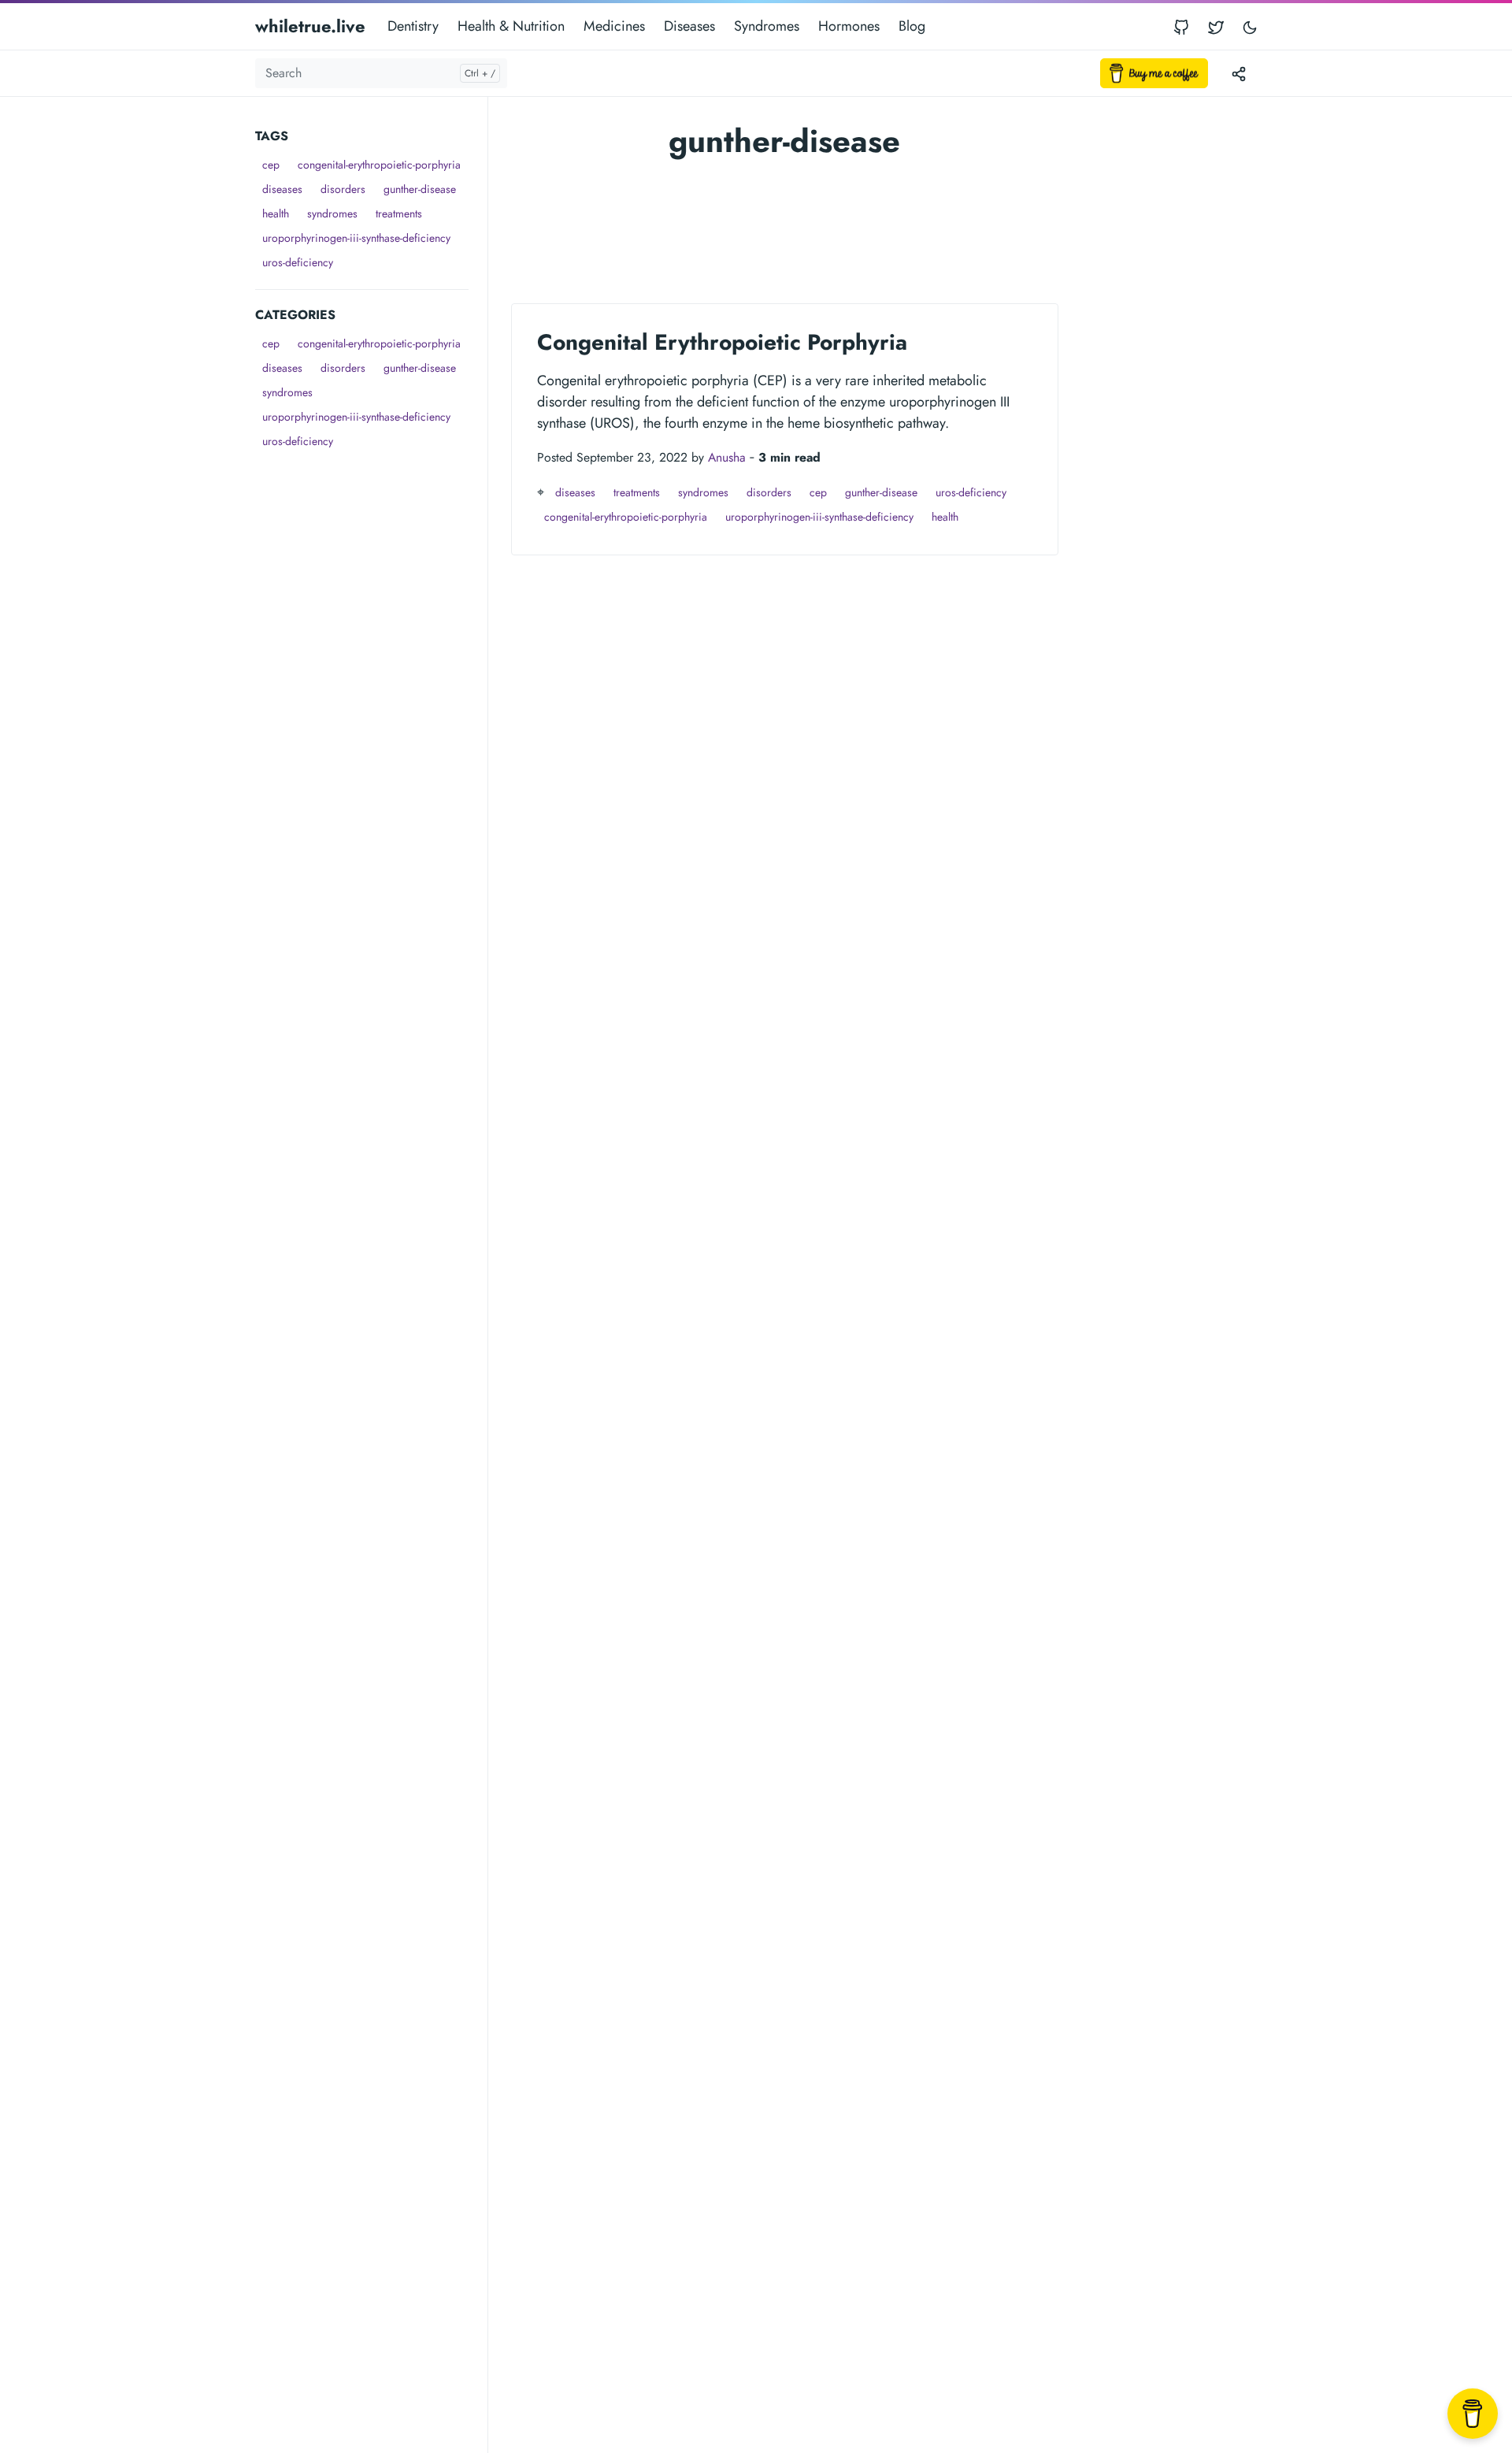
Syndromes (767, 26)
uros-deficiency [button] (298, 262)
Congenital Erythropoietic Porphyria (722, 342)
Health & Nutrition (511, 26)
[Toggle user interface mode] (1250, 26)
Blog (912, 26)
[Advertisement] (371, 690)
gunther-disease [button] (420, 189)
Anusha (727, 457)
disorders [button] (343, 189)
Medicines (614, 26)
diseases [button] (282, 189)
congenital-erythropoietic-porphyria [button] (379, 165)
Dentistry (413, 26)
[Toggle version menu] (1239, 73)
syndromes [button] (332, 213)
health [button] (276, 213)
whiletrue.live (310, 26)
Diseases (689, 26)
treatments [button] (399, 213)
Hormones (849, 26)
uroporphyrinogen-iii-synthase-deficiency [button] (356, 238)
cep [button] (271, 165)
